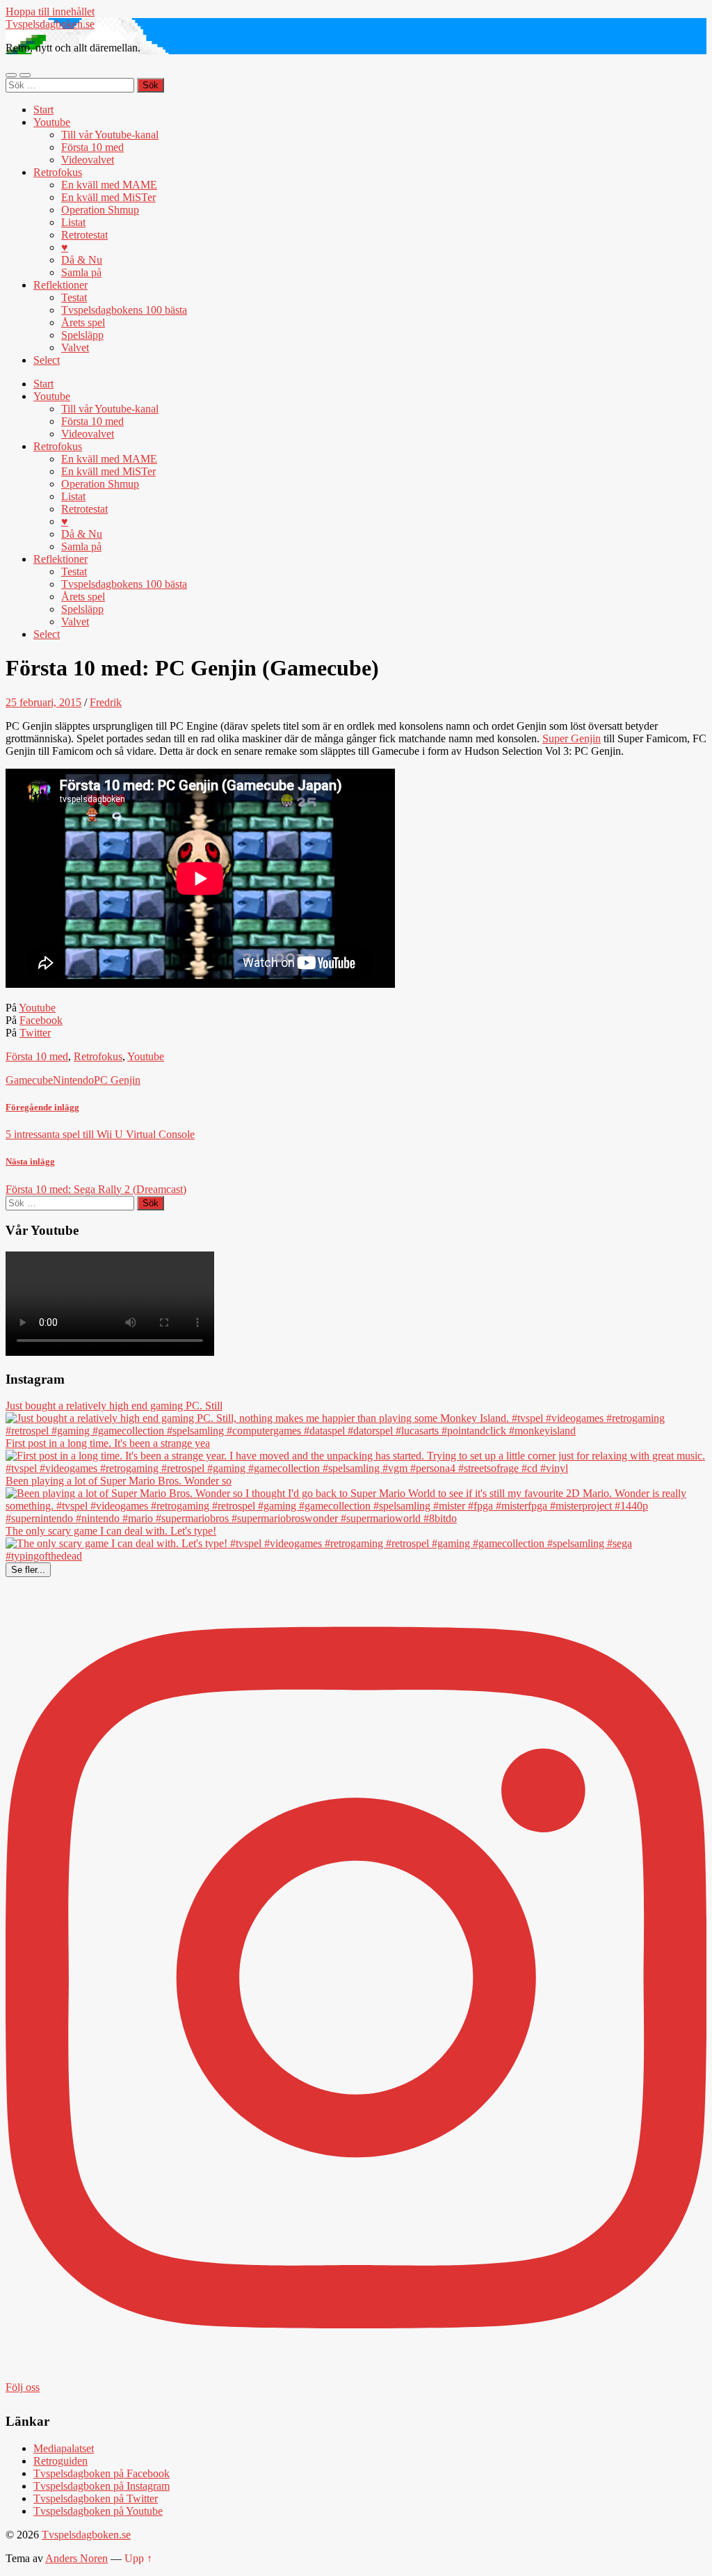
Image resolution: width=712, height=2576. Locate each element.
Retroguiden (60, 2461)
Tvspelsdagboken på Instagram (102, 2486)
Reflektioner (60, 285)
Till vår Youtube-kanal (110, 135)
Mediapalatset (64, 2448)
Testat (74, 297)
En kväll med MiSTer (108, 197)
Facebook (41, 1020)
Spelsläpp (82, 335)
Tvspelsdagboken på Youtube (98, 2511)
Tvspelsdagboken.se (50, 24)
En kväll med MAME (109, 185)
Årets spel (83, 322)
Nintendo (73, 1080)
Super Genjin (572, 738)
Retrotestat (84, 235)
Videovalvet (88, 160)
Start (43, 110)
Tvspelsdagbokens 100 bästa (124, 310)
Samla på (81, 272)
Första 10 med (92, 147)
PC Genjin (117, 1080)
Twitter (35, 1033)
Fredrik (106, 702)
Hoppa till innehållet (50, 11)
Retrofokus (58, 172)
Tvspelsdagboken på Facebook (102, 2473)
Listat (73, 222)
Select (47, 360)
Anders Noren (76, 2558)
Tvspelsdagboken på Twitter (96, 2498)
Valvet (75, 347)
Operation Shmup (100, 210)
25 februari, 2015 (43, 702)
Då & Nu (82, 260)
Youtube (52, 122)
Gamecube (29, 1080)
